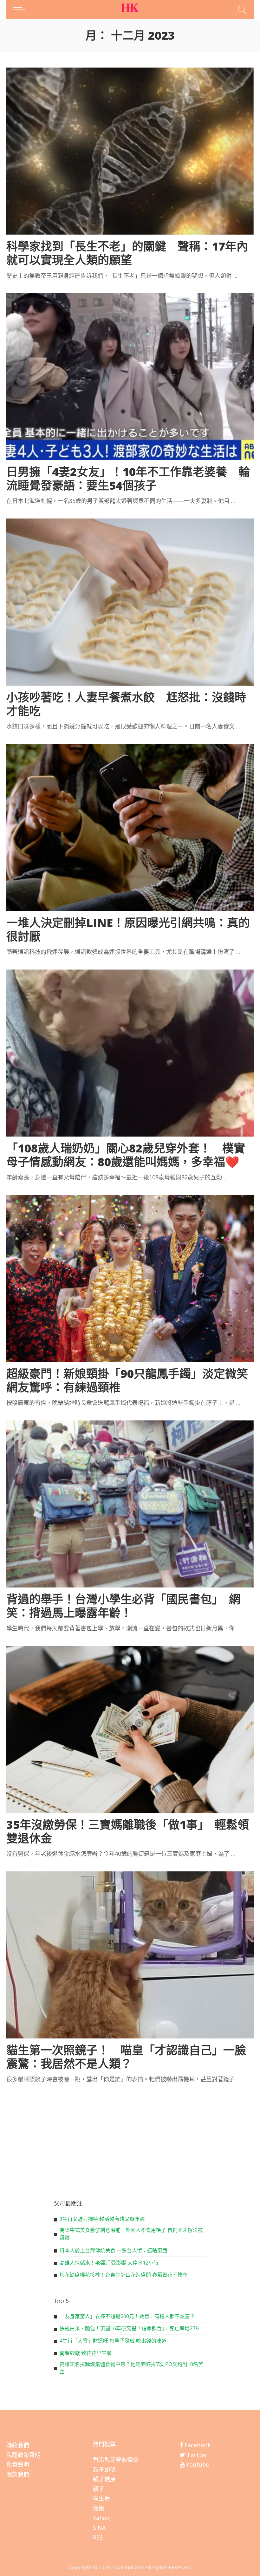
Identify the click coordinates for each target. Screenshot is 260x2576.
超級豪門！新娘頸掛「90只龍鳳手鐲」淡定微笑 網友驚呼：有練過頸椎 (133, 1380)
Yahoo (101, 2518)
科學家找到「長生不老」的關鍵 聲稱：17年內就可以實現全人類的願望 (127, 253)
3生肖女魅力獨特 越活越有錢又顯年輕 (102, 2219)
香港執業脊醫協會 (116, 2460)
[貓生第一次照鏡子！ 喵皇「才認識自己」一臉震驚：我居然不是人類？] (130, 1955)
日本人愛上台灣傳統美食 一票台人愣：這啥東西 (114, 2250)
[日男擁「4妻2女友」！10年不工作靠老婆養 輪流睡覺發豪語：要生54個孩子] (130, 377)
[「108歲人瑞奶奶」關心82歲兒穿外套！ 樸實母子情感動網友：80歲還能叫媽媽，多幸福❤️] (130, 1053)
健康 (99, 2508)
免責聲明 (18, 2464)
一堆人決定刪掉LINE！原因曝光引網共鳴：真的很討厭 (128, 929)
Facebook (197, 2445)
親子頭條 (104, 2469)
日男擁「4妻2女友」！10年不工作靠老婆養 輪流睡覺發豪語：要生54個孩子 (128, 479)
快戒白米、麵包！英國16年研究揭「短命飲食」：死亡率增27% (130, 2328)
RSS (98, 2537)
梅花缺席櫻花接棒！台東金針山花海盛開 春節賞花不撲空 (124, 2275)
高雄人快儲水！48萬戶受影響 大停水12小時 (109, 2263)
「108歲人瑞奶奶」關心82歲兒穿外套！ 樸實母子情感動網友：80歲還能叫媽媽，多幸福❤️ (126, 1155)
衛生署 (101, 2498)
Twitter (196, 2455)
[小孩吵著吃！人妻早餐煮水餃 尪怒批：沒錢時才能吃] (130, 602)
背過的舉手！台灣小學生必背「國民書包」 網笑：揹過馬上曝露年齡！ (123, 1606)
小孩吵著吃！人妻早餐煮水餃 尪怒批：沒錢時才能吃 (126, 704)
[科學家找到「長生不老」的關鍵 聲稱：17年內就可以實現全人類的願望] (130, 151)
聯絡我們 (18, 2445)
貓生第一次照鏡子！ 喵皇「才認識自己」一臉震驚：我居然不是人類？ (126, 2057)
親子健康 (104, 2479)
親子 (99, 2489)
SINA (99, 2527)
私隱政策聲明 (23, 2455)
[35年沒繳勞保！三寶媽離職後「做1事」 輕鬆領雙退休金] (130, 1729)
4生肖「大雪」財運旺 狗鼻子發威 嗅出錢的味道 (113, 2341)
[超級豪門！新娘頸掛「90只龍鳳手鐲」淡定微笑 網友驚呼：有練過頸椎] (130, 1278)
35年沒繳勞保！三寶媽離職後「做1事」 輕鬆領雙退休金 (128, 1831)
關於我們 (18, 2474)
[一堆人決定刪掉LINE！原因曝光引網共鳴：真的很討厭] (130, 828)
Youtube (197, 2464)
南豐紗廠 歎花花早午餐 (86, 2353)
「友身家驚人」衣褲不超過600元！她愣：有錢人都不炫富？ (127, 2316)
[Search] (241, 10)
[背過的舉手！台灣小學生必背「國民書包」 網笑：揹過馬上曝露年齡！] (130, 1504)
